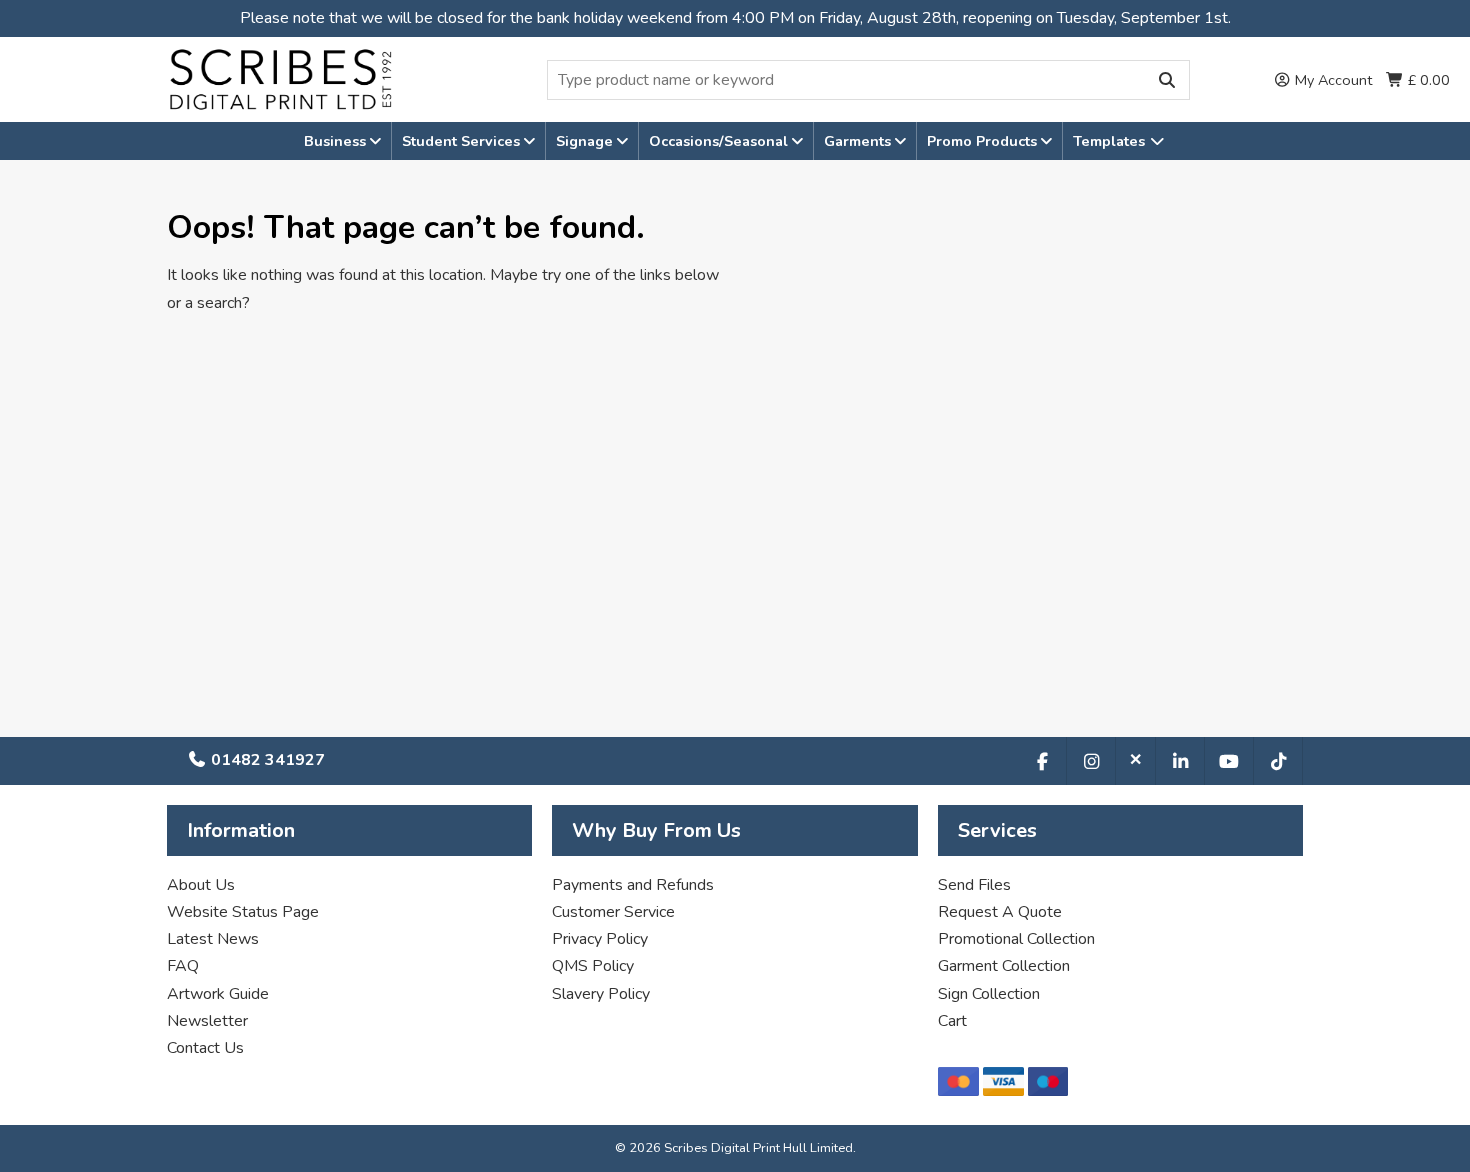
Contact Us (205, 1048)
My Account (1331, 80)
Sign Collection (989, 994)
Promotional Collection (1016, 939)
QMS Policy (593, 966)
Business (337, 141)
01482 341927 (266, 760)
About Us (201, 885)
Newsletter (207, 1021)
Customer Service (613, 912)
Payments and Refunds (633, 885)
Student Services (463, 141)
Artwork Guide (218, 994)
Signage (586, 141)
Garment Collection (1004, 966)
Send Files (974, 885)
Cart (952, 1021)
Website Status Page (243, 912)
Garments (859, 141)
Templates (1111, 141)
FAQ (183, 966)
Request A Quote (1000, 912)
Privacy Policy (600, 939)
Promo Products (984, 141)
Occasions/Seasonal (720, 141)
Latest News (213, 939)
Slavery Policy (601, 994)
